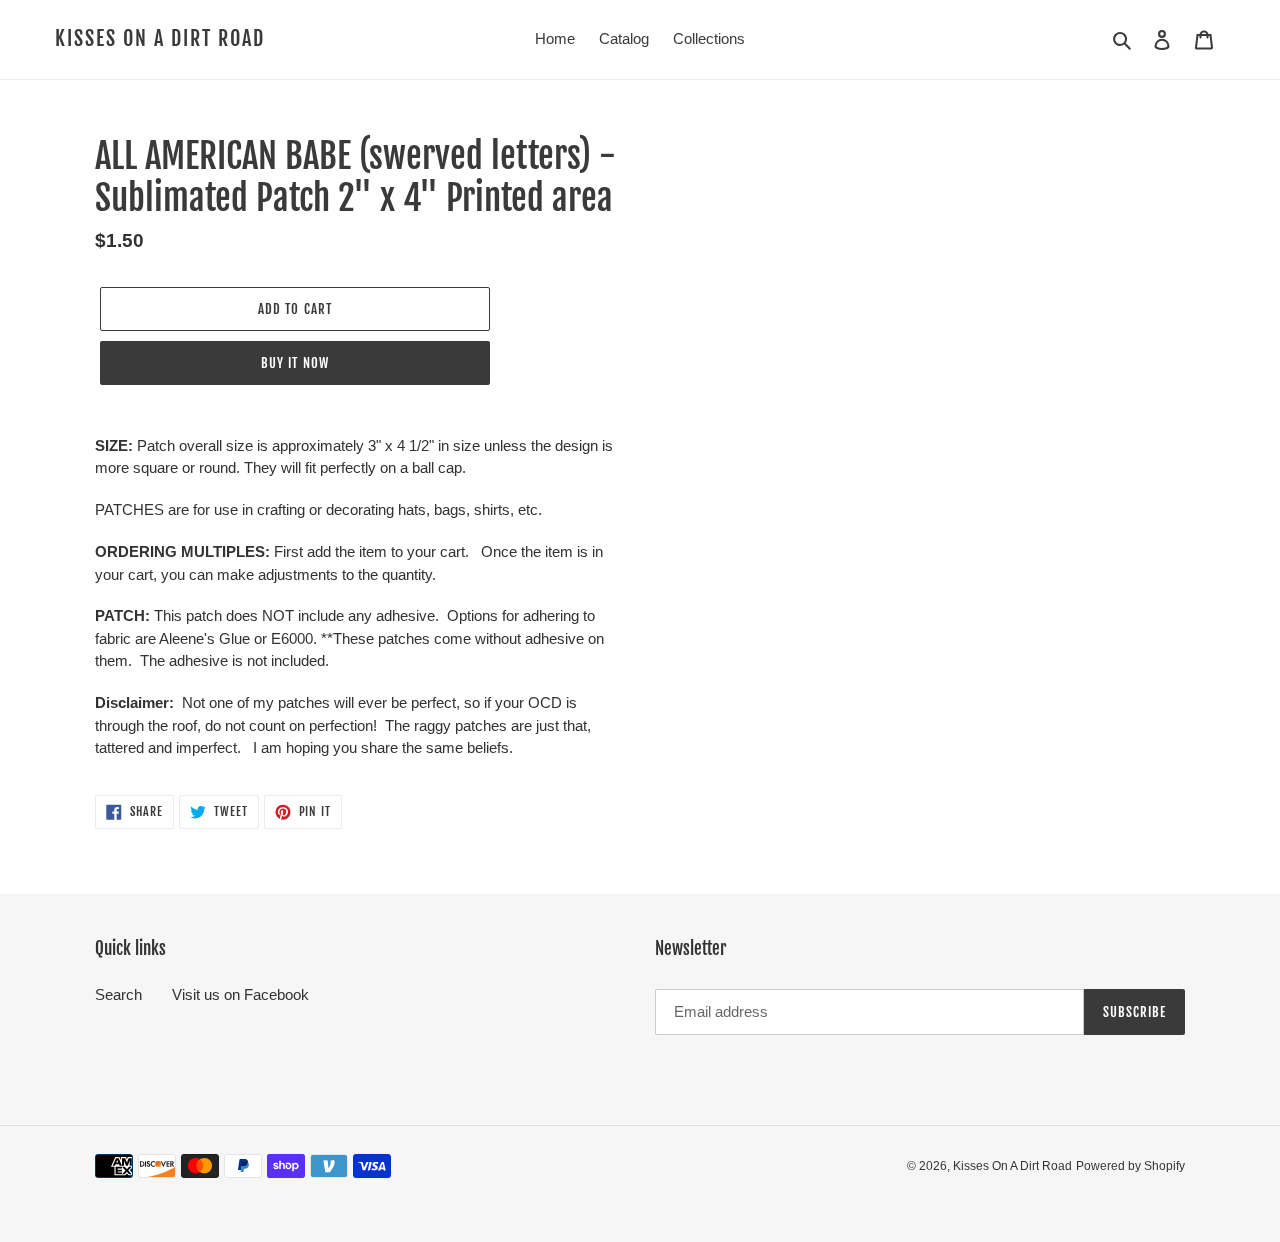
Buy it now (294, 363)
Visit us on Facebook (240, 994)
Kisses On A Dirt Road (160, 39)
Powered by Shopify (1130, 1166)
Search (118, 994)
